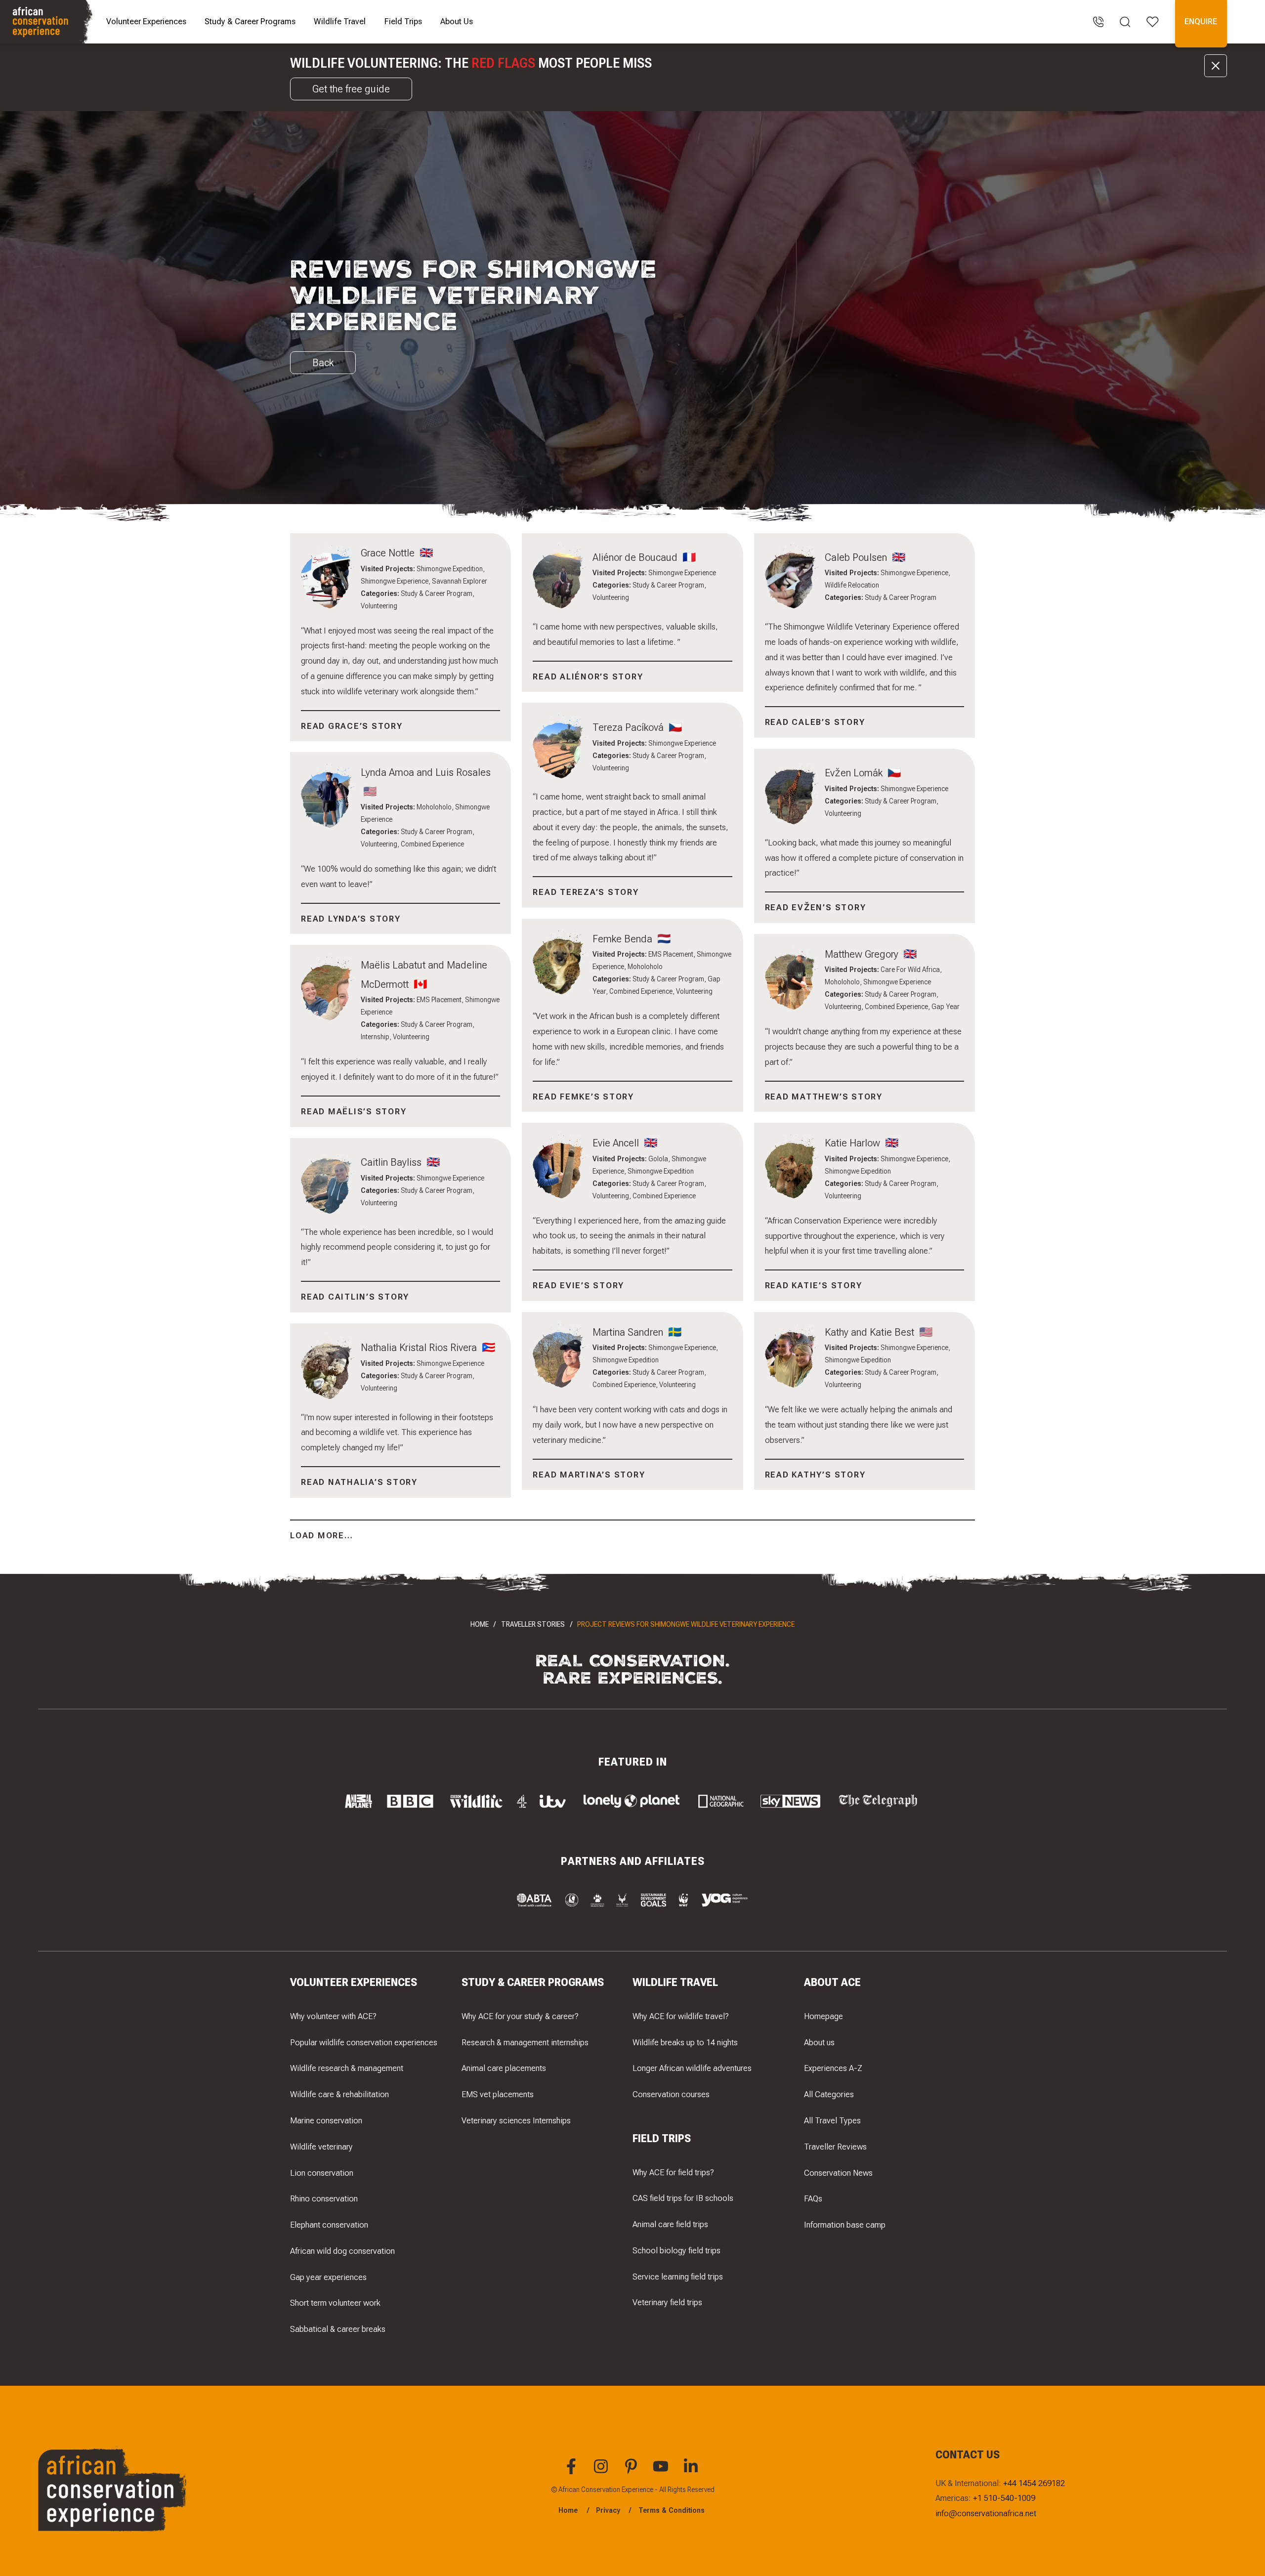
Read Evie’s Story (578, 1285)
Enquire (1201, 21)
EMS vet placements (498, 2094)
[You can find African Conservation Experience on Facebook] (573, 2472)
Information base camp (845, 2225)
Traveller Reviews (835, 2147)
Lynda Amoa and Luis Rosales (426, 772)
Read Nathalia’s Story (359, 1482)
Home (480, 1624)
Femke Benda (624, 939)
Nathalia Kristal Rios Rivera (420, 1347)
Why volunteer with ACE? (333, 2016)
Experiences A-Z (833, 2068)
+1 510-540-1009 (1004, 2498)
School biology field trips (676, 2250)
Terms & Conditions (672, 2510)
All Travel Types (832, 2120)
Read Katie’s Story (814, 1285)
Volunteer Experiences (146, 21)
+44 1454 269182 (1034, 2483)
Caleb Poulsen (857, 557)
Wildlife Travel (340, 21)
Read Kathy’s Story (815, 1475)
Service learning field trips (678, 2277)
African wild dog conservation (342, 2251)
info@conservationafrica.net (986, 2513)
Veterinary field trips (667, 2302)
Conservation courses (671, 2094)
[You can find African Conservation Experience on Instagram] (602, 2472)
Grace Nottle (389, 553)
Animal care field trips (670, 2224)
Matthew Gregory (863, 954)
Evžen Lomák (855, 773)
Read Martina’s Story (589, 1475)
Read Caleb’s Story (815, 722)
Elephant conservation (329, 2225)
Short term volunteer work (335, 2303)
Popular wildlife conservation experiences (364, 2042)
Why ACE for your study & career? (520, 2016)
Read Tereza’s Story (586, 892)
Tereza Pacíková (629, 727)
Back (323, 362)
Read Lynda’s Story (351, 919)
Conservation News (838, 2173)
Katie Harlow (854, 1143)
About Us (457, 21)
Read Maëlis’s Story (354, 1111)
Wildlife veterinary (321, 2147)
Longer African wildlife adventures (692, 2068)
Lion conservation (322, 2173)
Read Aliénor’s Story (588, 676)
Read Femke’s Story (583, 1097)
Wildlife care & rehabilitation (339, 2094)
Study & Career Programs (250, 21)
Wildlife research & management (347, 2068)
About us (819, 2042)
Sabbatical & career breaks (338, 2329)
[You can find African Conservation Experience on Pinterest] (632, 2472)
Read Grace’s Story (352, 726)
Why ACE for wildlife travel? (681, 2016)
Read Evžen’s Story (816, 907)
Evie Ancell (617, 1143)
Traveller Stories (533, 1624)
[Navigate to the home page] (48, 22)
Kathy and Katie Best (871, 1332)
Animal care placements (504, 2068)
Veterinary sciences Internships (516, 2120)
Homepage (823, 2016)
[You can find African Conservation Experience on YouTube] (662, 2472)
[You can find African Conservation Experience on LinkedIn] (692, 2472)
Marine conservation (326, 2120)
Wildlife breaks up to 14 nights (685, 2042)
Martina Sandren (629, 1332)
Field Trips (403, 21)
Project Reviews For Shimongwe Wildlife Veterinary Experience (686, 1624)
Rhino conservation (324, 2198)
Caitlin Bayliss (392, 1162)
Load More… (322, 1535)
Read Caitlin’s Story (355, 1297)
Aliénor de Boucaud (636, 557)
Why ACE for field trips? (673, 2172)
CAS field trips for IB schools (683, 2198)
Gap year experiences (328, 2277)
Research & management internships (525, 2042)
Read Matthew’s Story (824, 1097)
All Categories (829, 2094)
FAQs (813, 2198)
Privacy (608, 2510)
